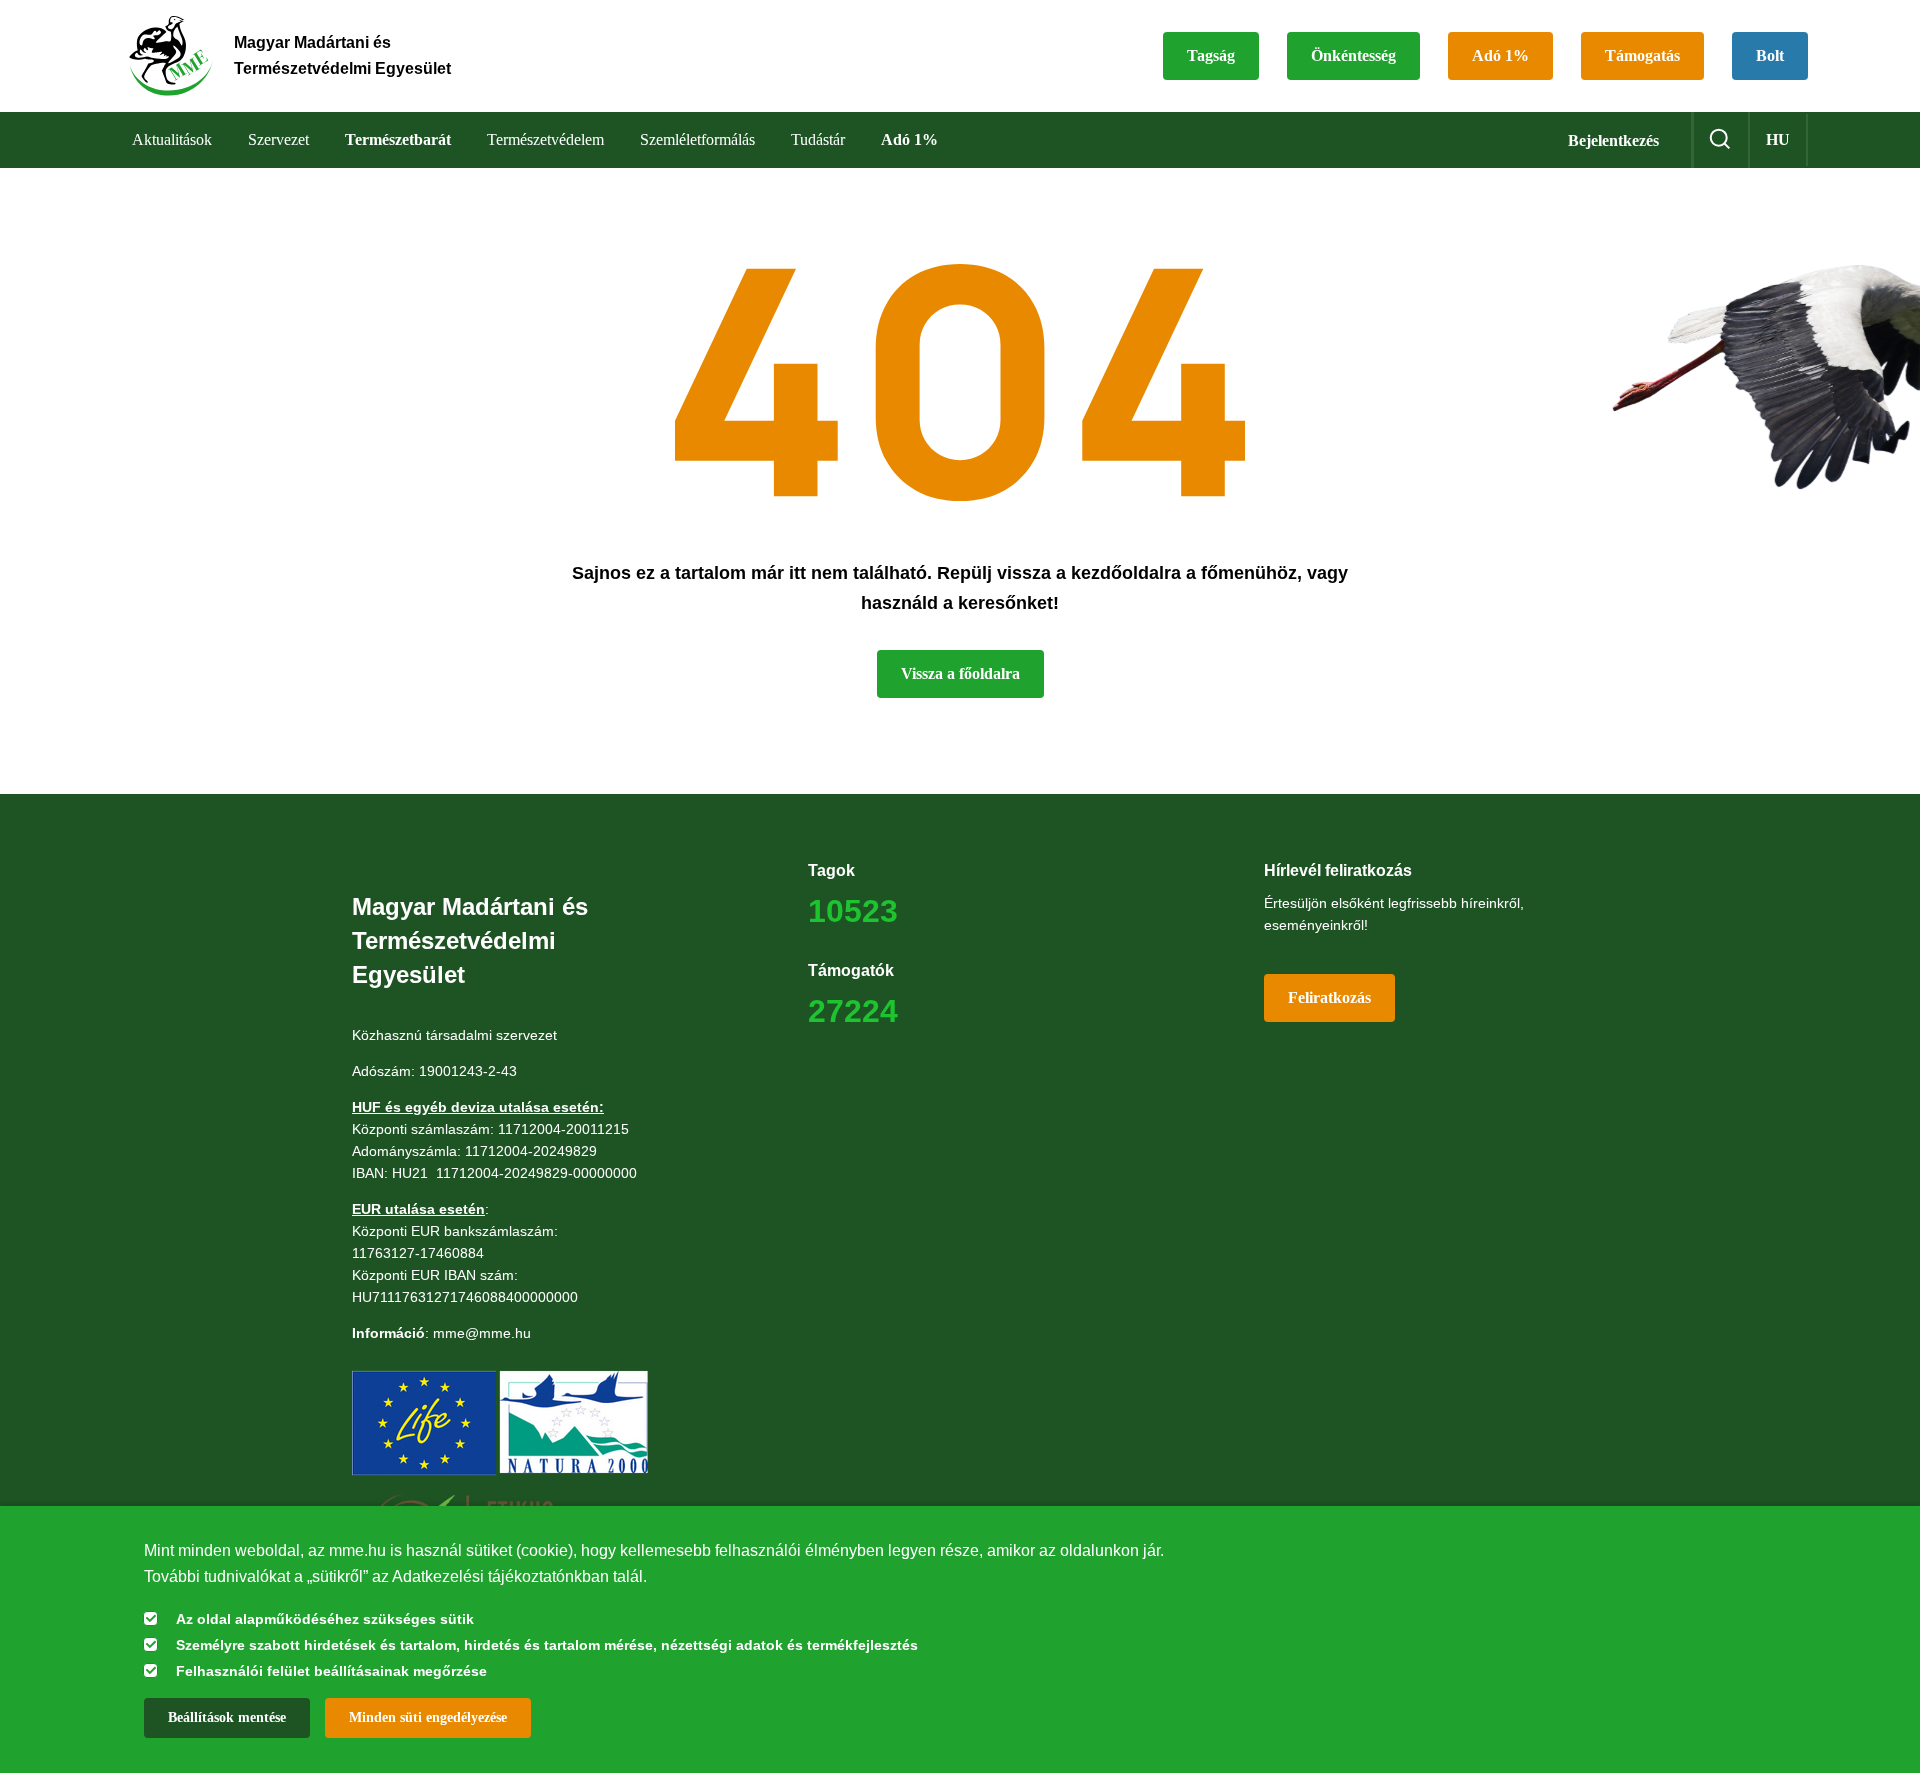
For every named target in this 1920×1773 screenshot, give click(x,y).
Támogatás (1642, 55)
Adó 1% (1500, 55)
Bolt (1770, 55)
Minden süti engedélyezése (428, 1717)
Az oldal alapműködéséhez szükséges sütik (325, 1619)
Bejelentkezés (1613, 140)
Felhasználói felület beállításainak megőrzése (331, 1671)
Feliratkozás (1329, 997)
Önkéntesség (1353, 55)
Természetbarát (398, 139)
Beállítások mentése (227, 1717)
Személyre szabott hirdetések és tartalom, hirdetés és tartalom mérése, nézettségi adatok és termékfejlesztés (547, 1645)
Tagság (1211, 55)
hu (1778, 139)
